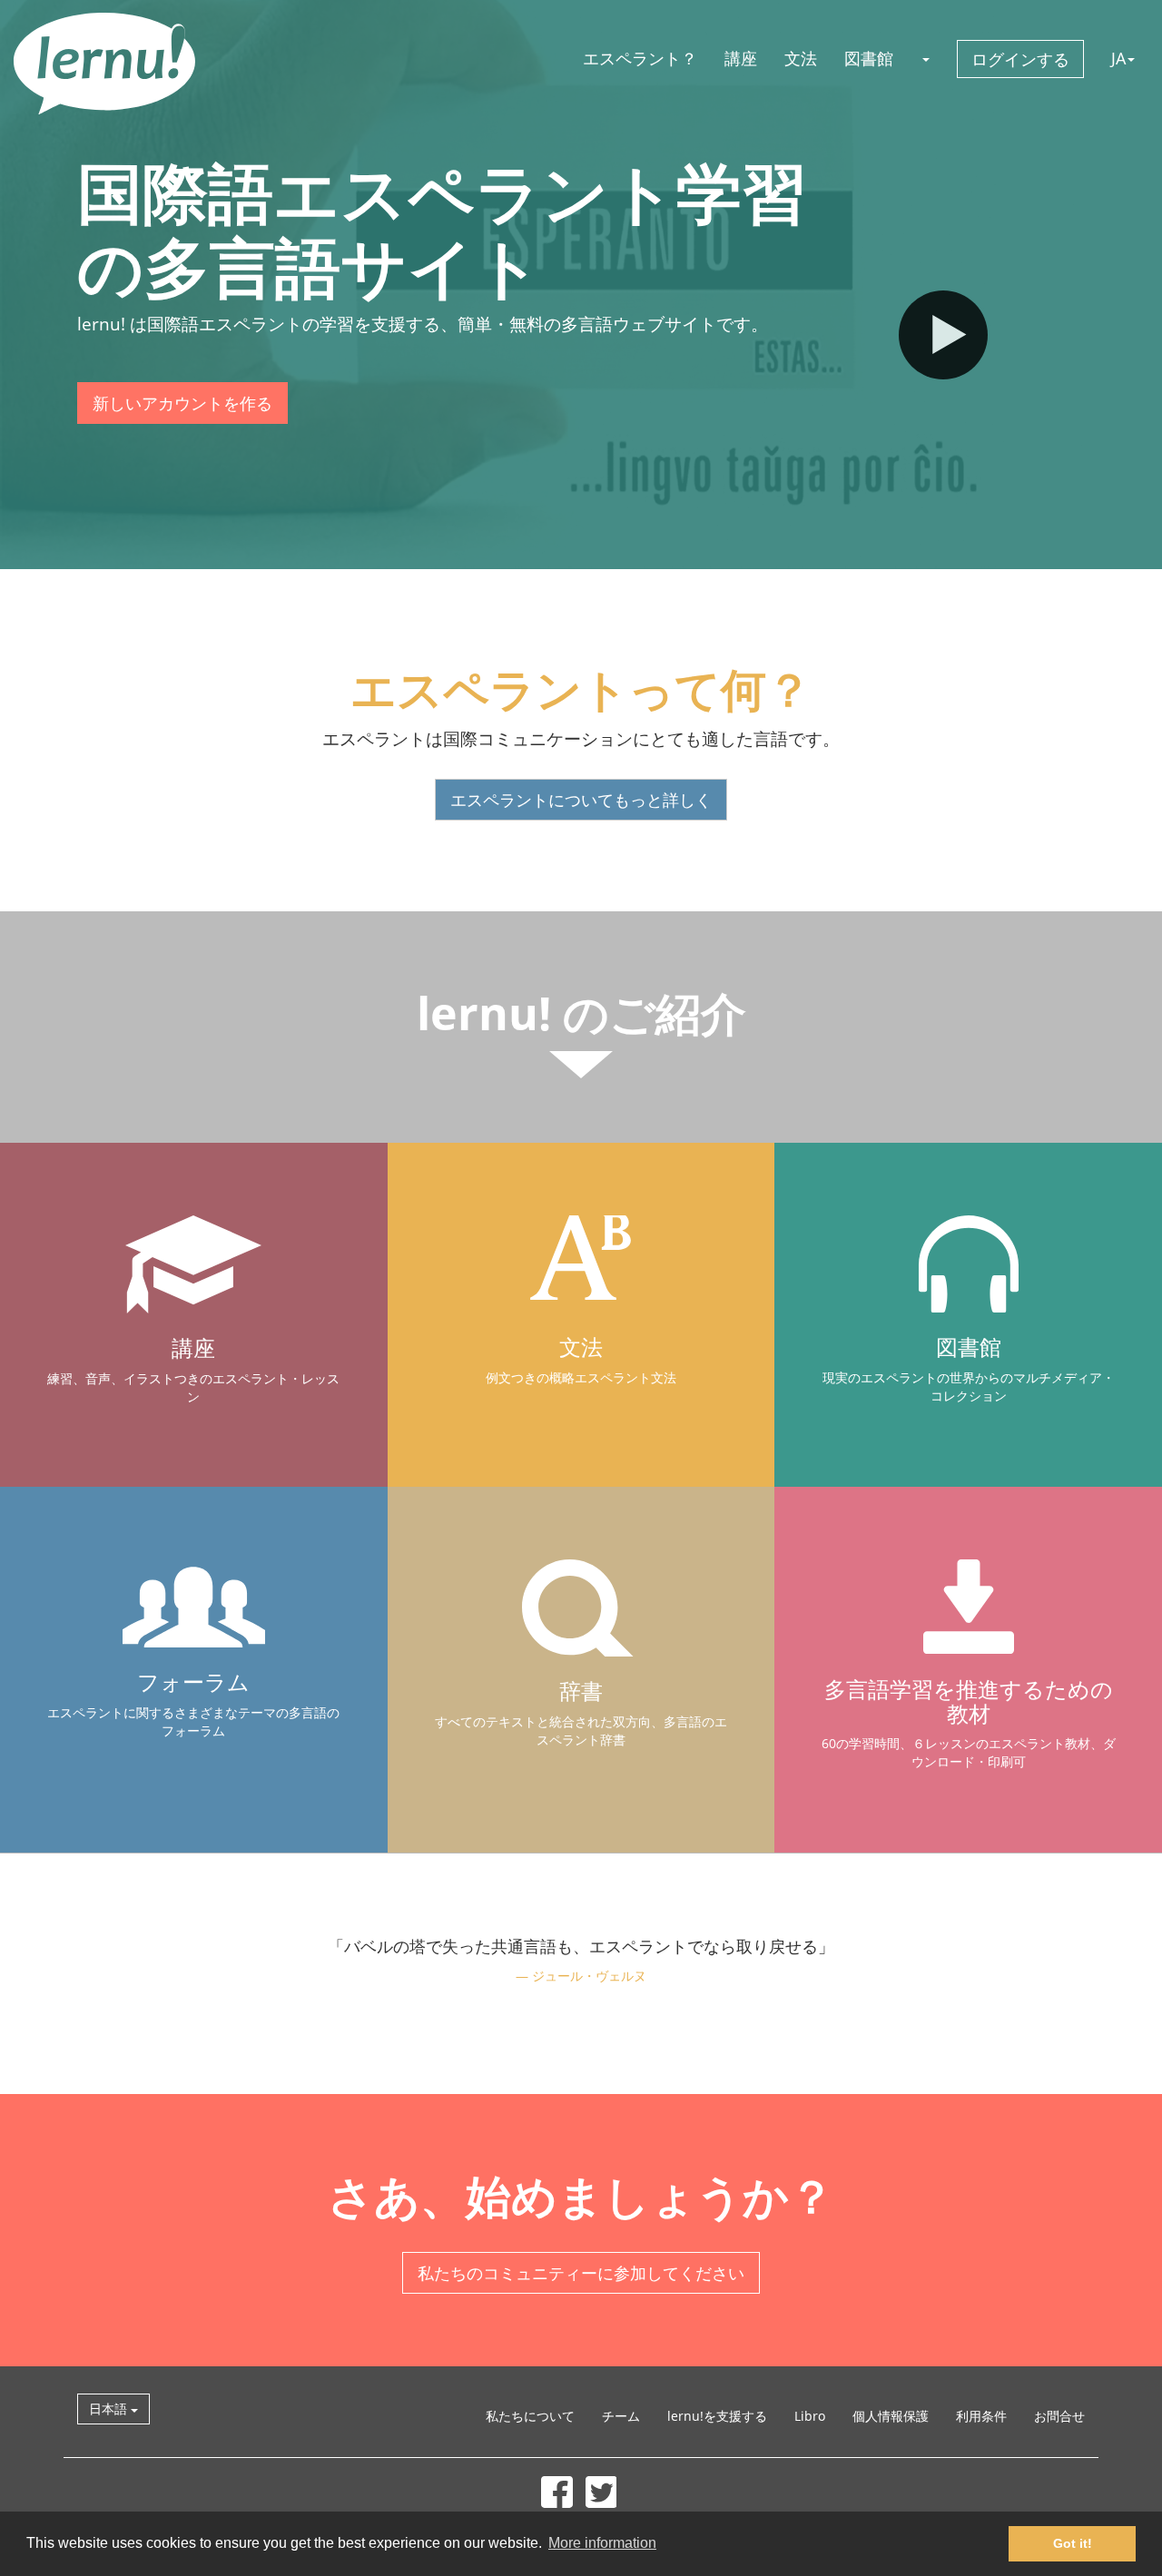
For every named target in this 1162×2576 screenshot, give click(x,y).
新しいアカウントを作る (182, 403)
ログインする (1020, 59)
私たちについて (530, 2416)
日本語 (110, 2409)
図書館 (869, 58)
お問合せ (1059, 2416)
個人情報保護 (891, 2416)
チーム (621, 2416)
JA (1118, 58)
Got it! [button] (1073, 2543)
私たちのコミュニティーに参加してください (581, 2273)
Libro (810, 2416)
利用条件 (981, 2416)
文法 (801, 58)
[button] (925, 58)
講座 (741, 58)
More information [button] (602, 2543)
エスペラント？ (640, 58)
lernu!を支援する (717, 2416)
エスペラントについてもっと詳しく (581, 800)
